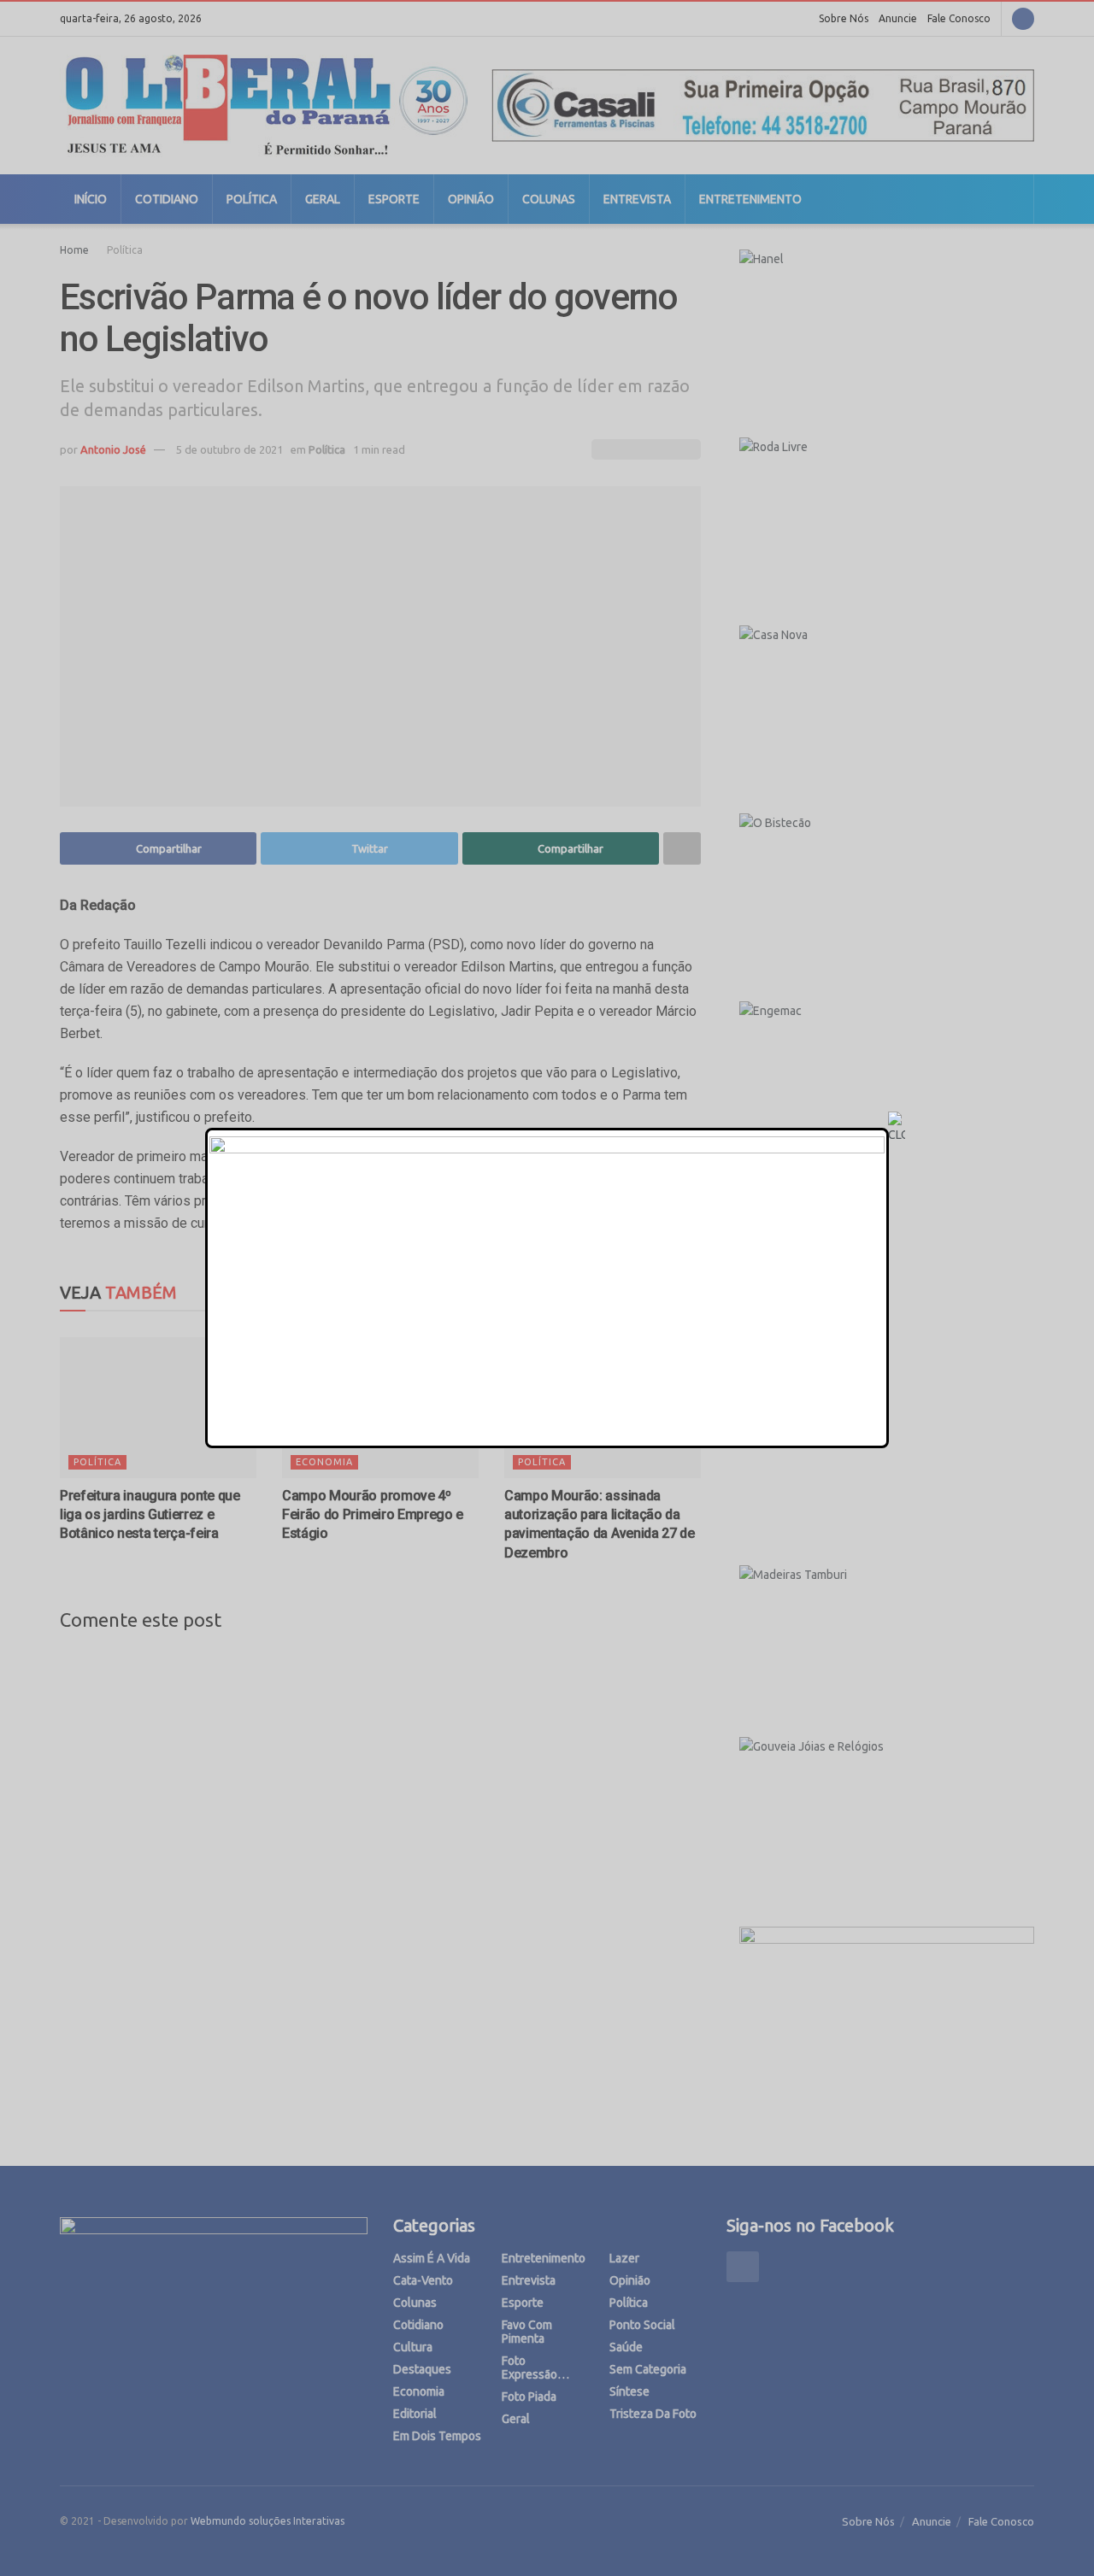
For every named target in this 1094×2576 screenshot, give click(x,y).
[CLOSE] (897, 1128)
